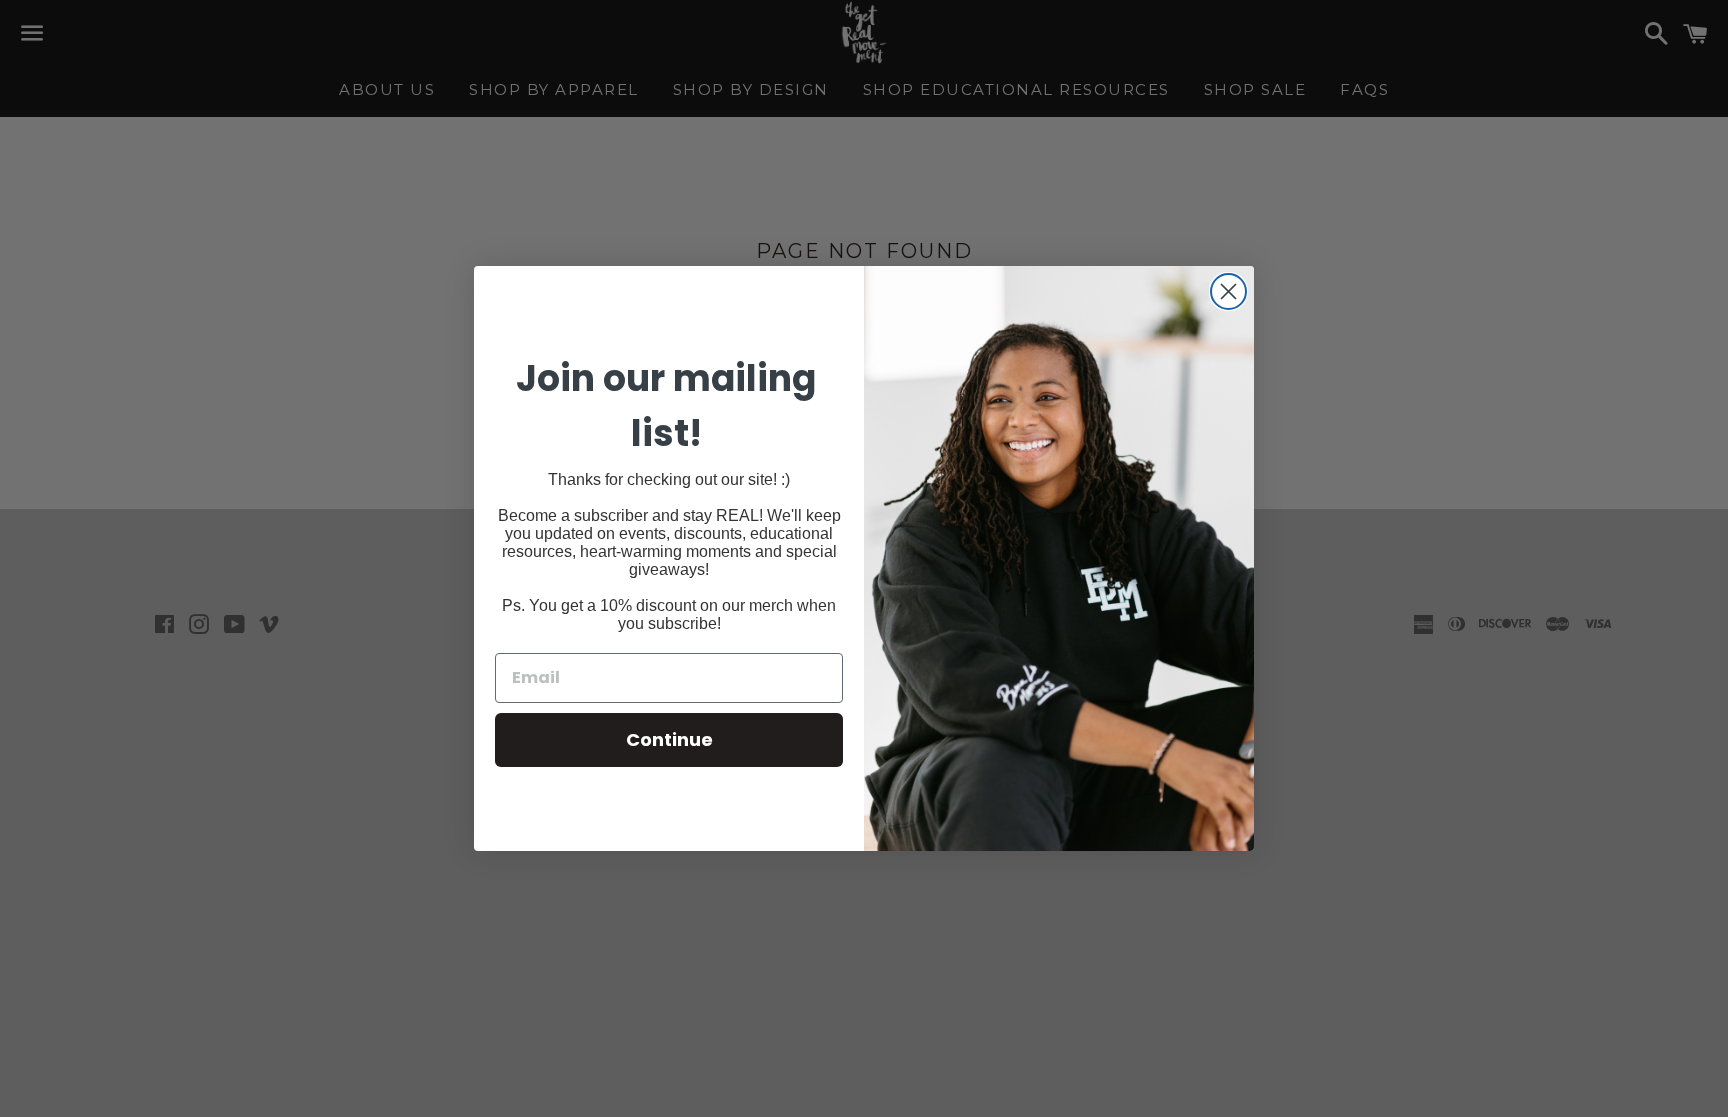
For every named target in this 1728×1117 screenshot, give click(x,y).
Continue (669, 739)
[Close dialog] (1228, 291)
